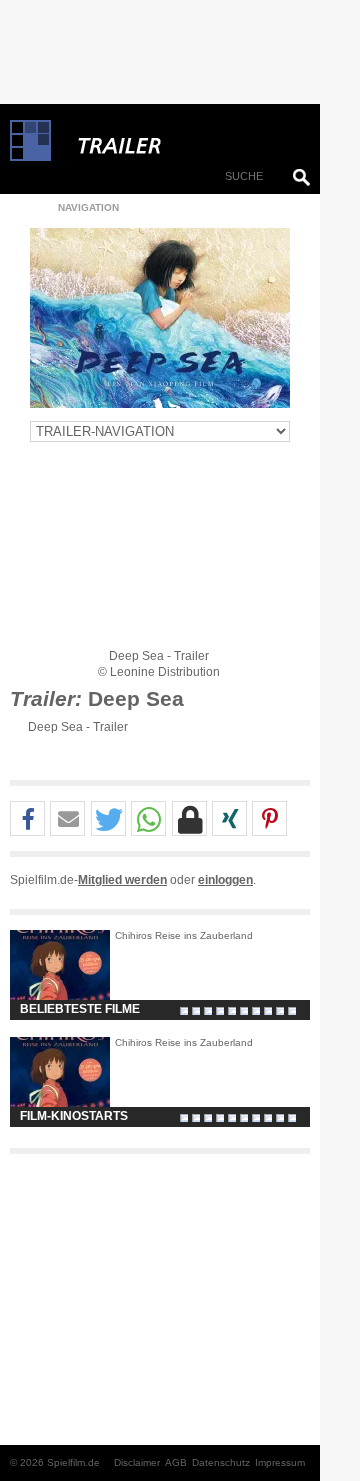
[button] (27, 819)
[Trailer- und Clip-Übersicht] (180, 141)
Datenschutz (221, 1462)
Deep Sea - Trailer (78, 727)
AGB (176, 1462)
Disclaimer (137, 1462)
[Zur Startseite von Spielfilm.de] (30, 157)
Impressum (280, 1462)
